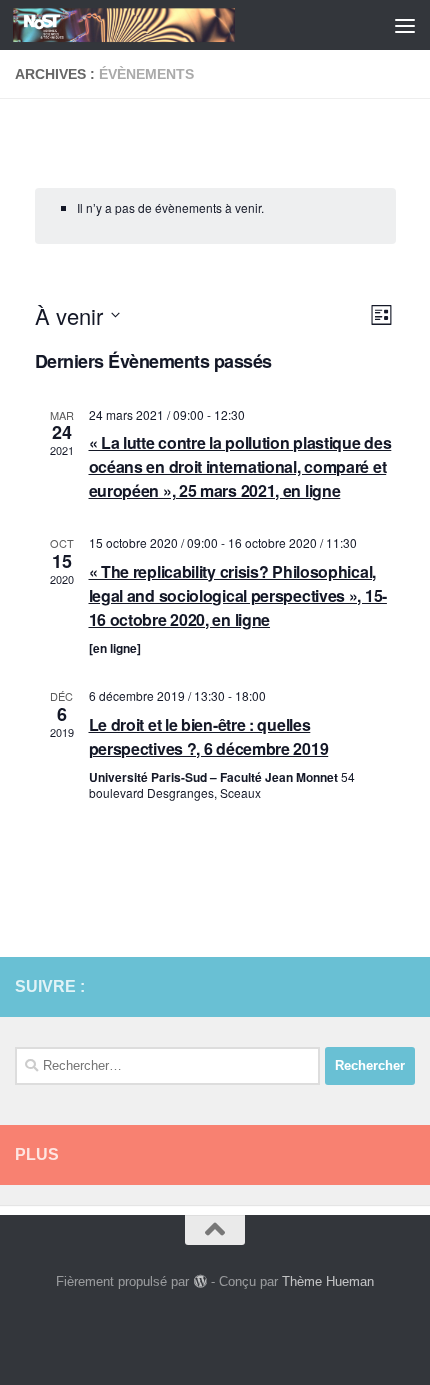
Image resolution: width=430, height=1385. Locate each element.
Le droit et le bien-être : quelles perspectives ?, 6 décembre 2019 (209, 736)
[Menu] (405, 25)
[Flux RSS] (371, 986)
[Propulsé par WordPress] (199, 1281)
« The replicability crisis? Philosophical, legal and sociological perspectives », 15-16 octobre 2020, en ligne (238, 595)
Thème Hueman (328, 1281)
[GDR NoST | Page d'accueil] (161, 25)
